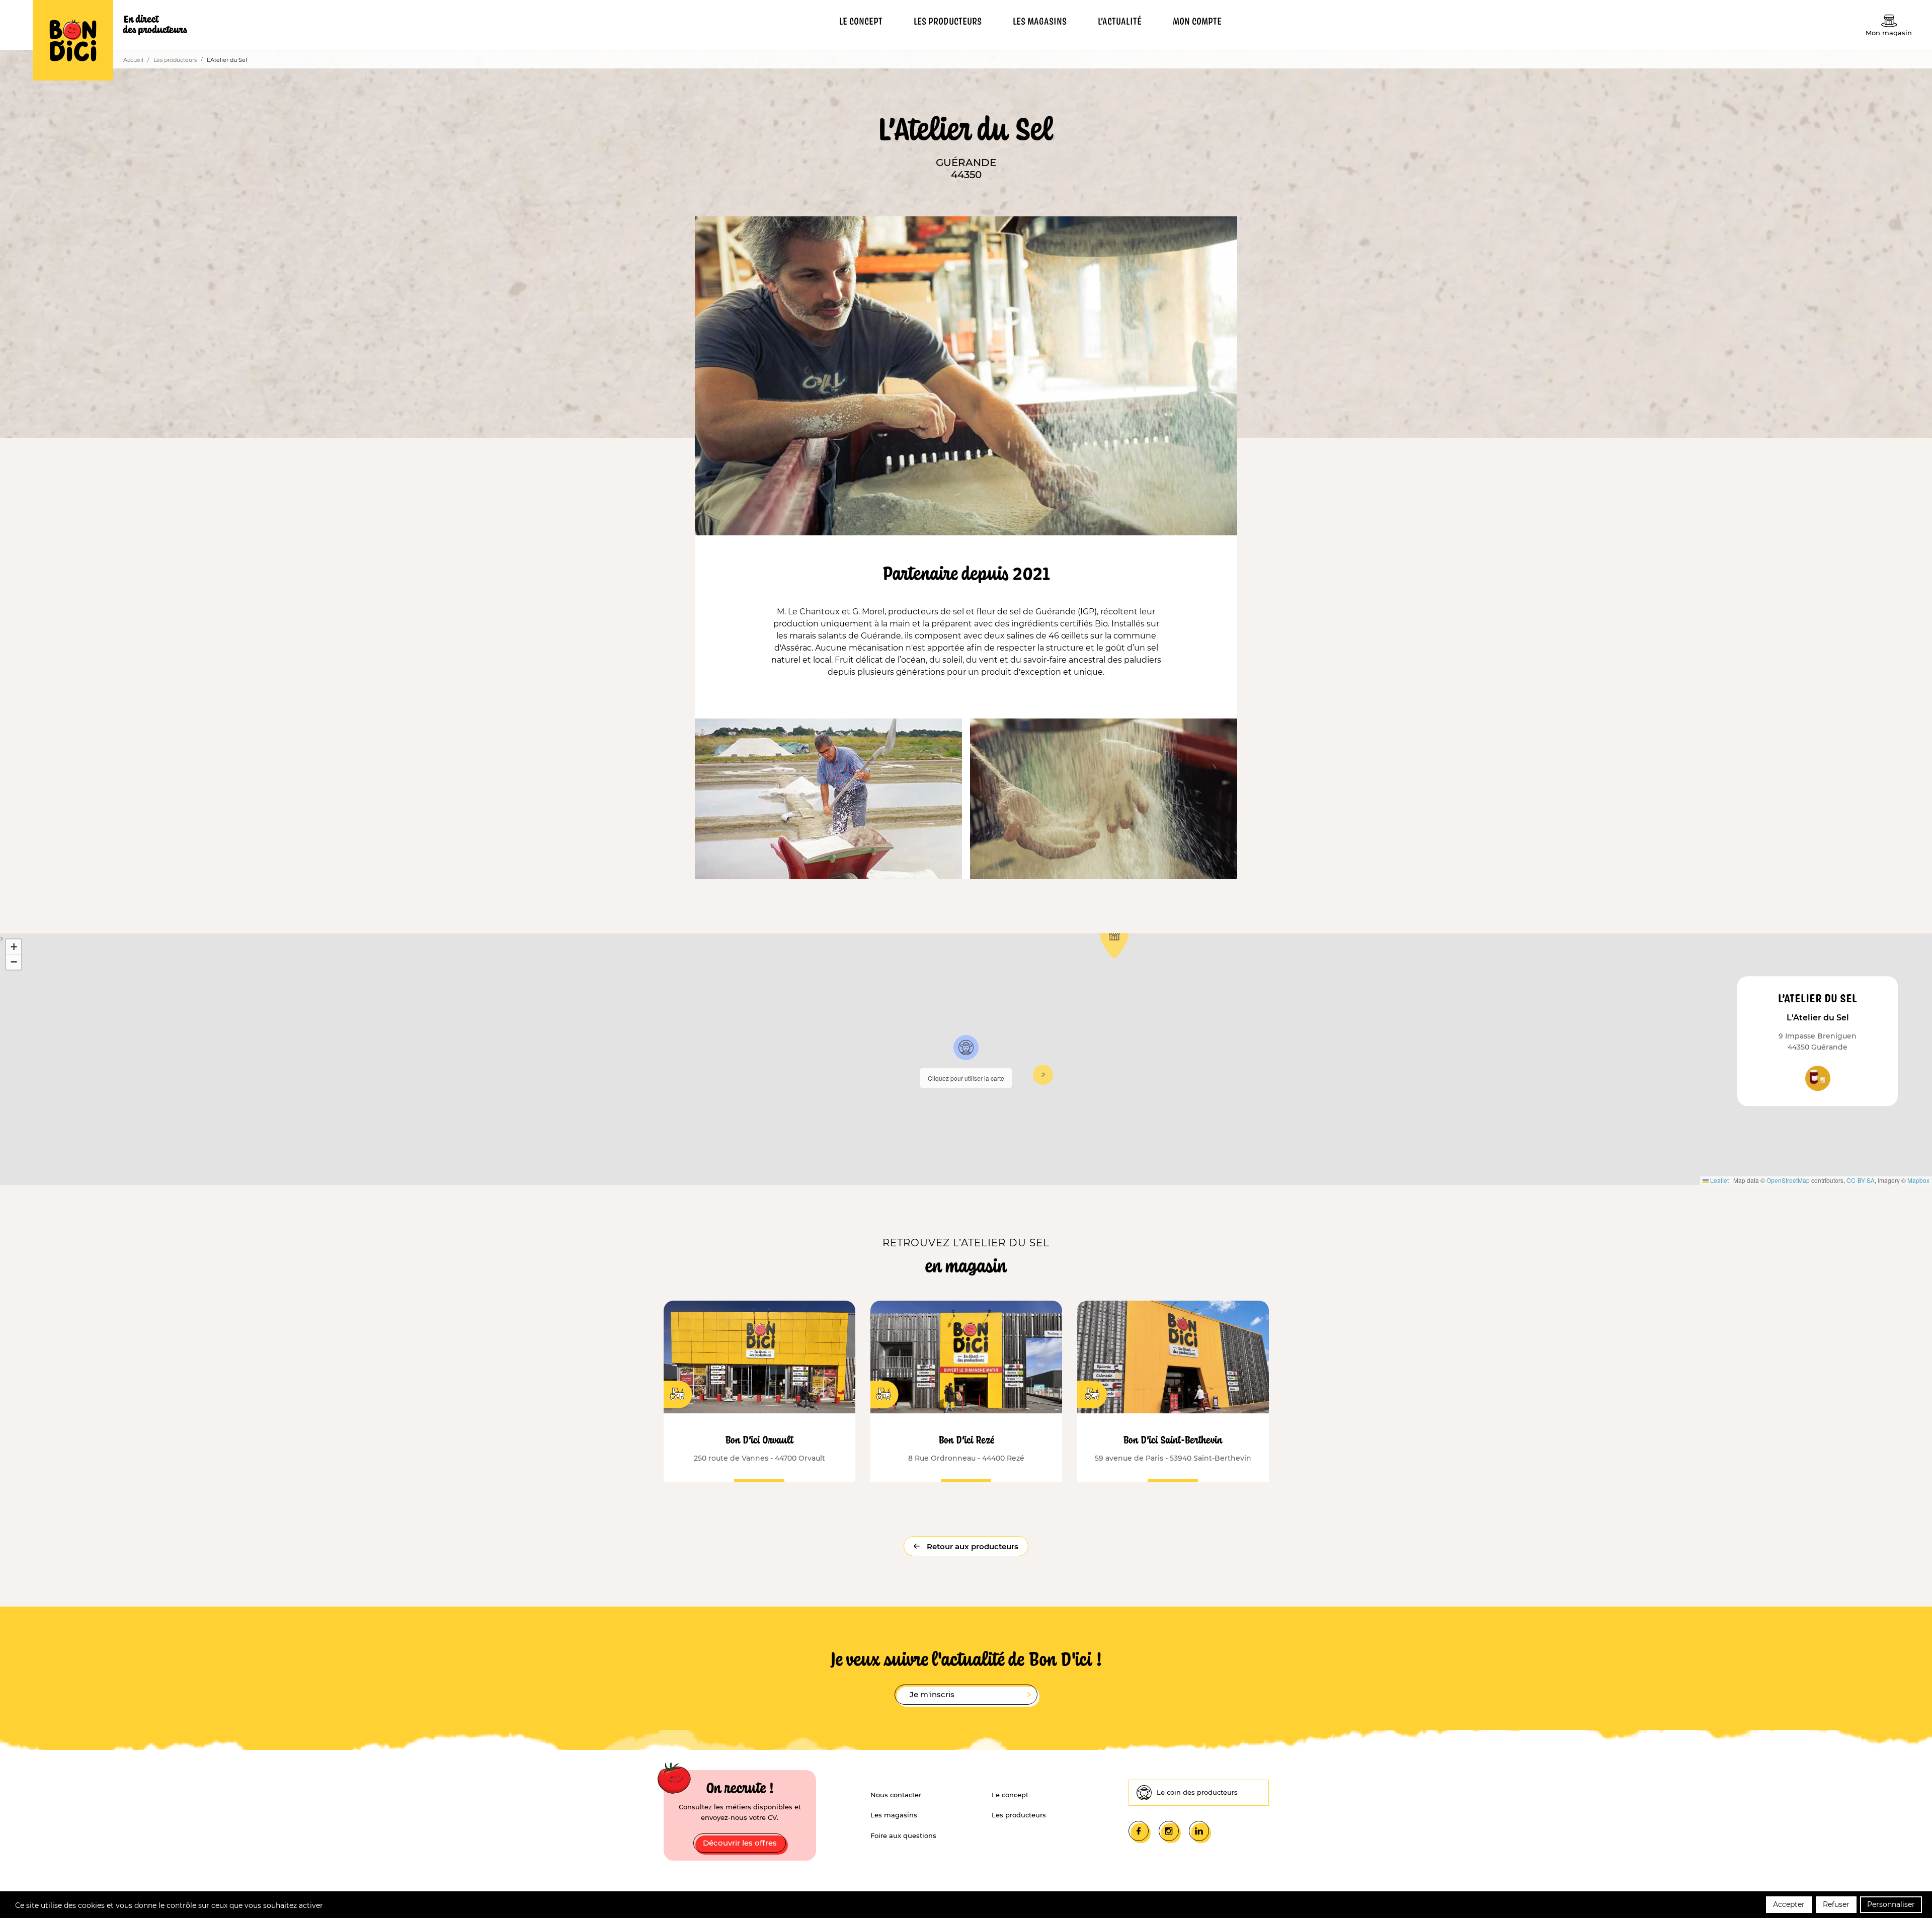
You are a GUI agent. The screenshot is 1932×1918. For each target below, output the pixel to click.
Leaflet (1719, 1180)
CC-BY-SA (1861, 1180)
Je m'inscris (932, 1694)
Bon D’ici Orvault (759, 1439)
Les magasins (894, 1815)
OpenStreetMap (1788, 1180)
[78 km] (966, 1357)
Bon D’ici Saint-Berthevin (1173, 1439)
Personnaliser (1891, 1904)
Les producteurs (175, 60)
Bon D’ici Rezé (966, 1439)
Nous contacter (896, 1795)
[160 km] (1173, 1357)
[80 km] (759, 1357)
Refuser (1836, 1904)
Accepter (1789, 1904)
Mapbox (1918, 1180)
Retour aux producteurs (972, 1546)
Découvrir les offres (740, 1843)
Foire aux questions (903, 1835)
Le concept (1010, 1795)
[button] (966, 1048)
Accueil (133, 60)
